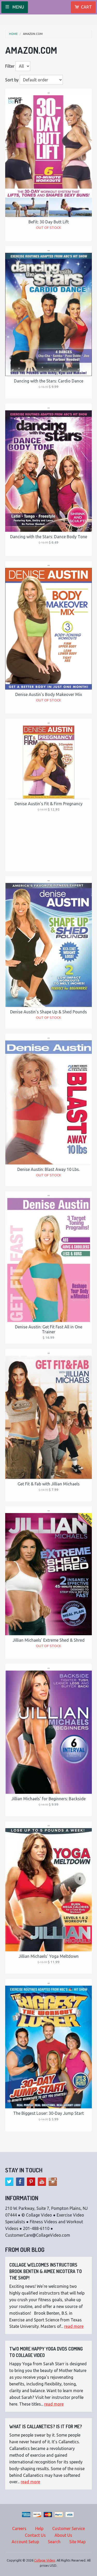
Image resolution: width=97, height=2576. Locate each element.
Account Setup (25, 2542)
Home (13, 34)
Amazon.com (33, 34)
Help (39, 2528)
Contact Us (35, 2535)
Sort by (12, 80)
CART (86, 7)
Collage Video (45, 2560)
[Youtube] (42, 2182)
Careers (19, 2528)
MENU (18, 7)
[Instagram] (53, 2182)
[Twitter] (9, 2182)
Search (54, 2542)
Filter (10, 66)
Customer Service (69, 2528)
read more (74, 2326)
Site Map (77, 2542)
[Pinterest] (31, 2182)
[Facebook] (20, 2182)
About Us (63, 2535)
